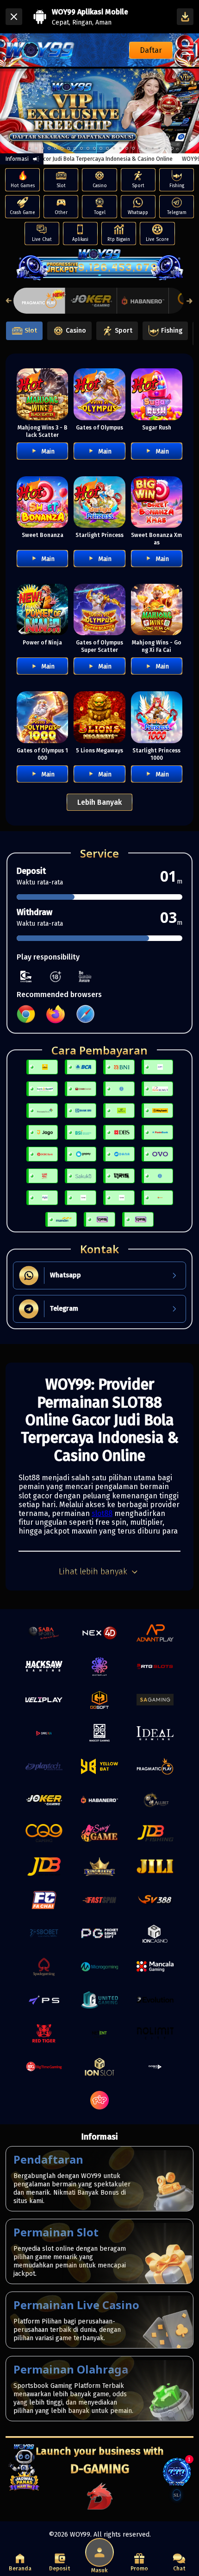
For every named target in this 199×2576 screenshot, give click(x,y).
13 (107, 148)
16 (127, 148)
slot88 (102, 1513)
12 (101, 148)
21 (159, 148)
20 (153, 148)
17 (133, 148)
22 (166, 148)
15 (120, 148)
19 (146, 148)
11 (94, 148)
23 (172, 148)
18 (140, 148)
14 (114, 148)
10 (88, 148)
